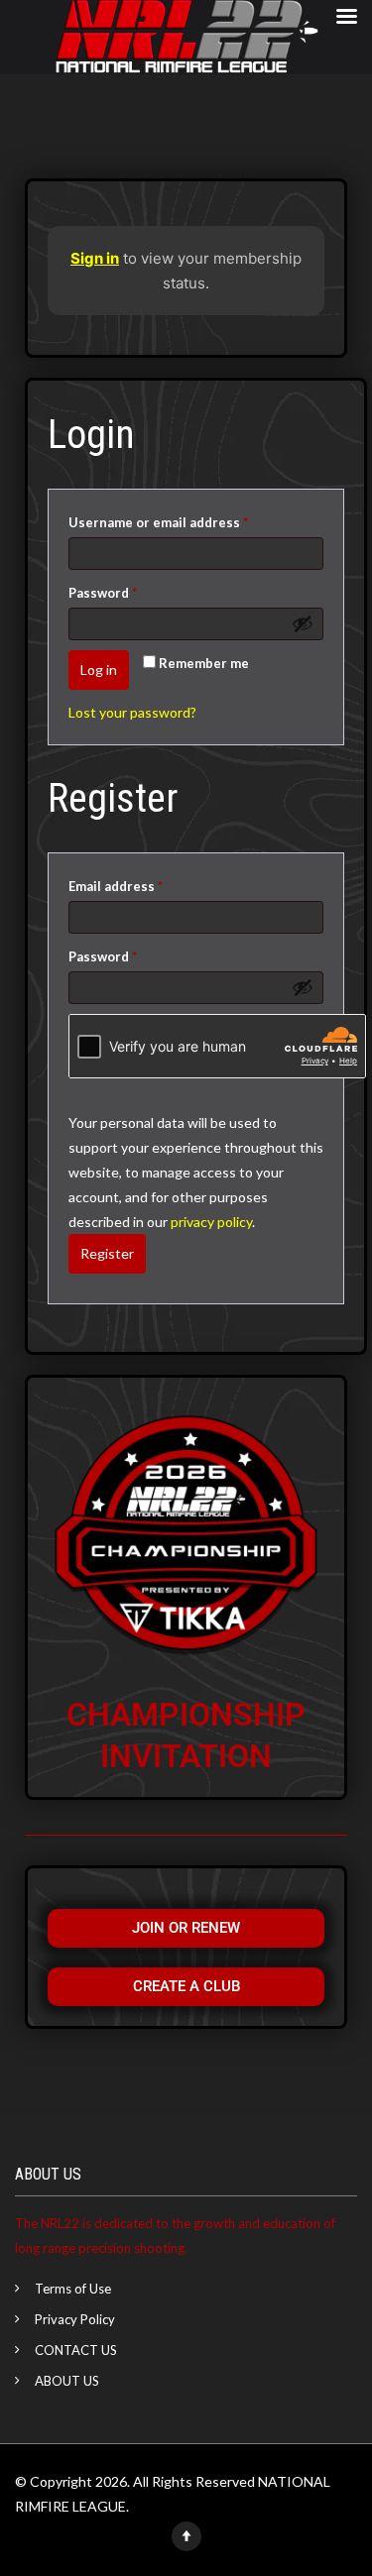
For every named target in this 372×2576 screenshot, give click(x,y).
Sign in (95, 258)
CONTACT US (76, 2350)
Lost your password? (132, 712)
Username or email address (187, 520)
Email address (144, 884)
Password (131, 590)
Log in (99, 670)
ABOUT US (67, 2381)
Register (107, 1253)
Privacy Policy (75, 2319)
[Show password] (303, 623)
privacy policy (211, 1222)
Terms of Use (73, 2289)
